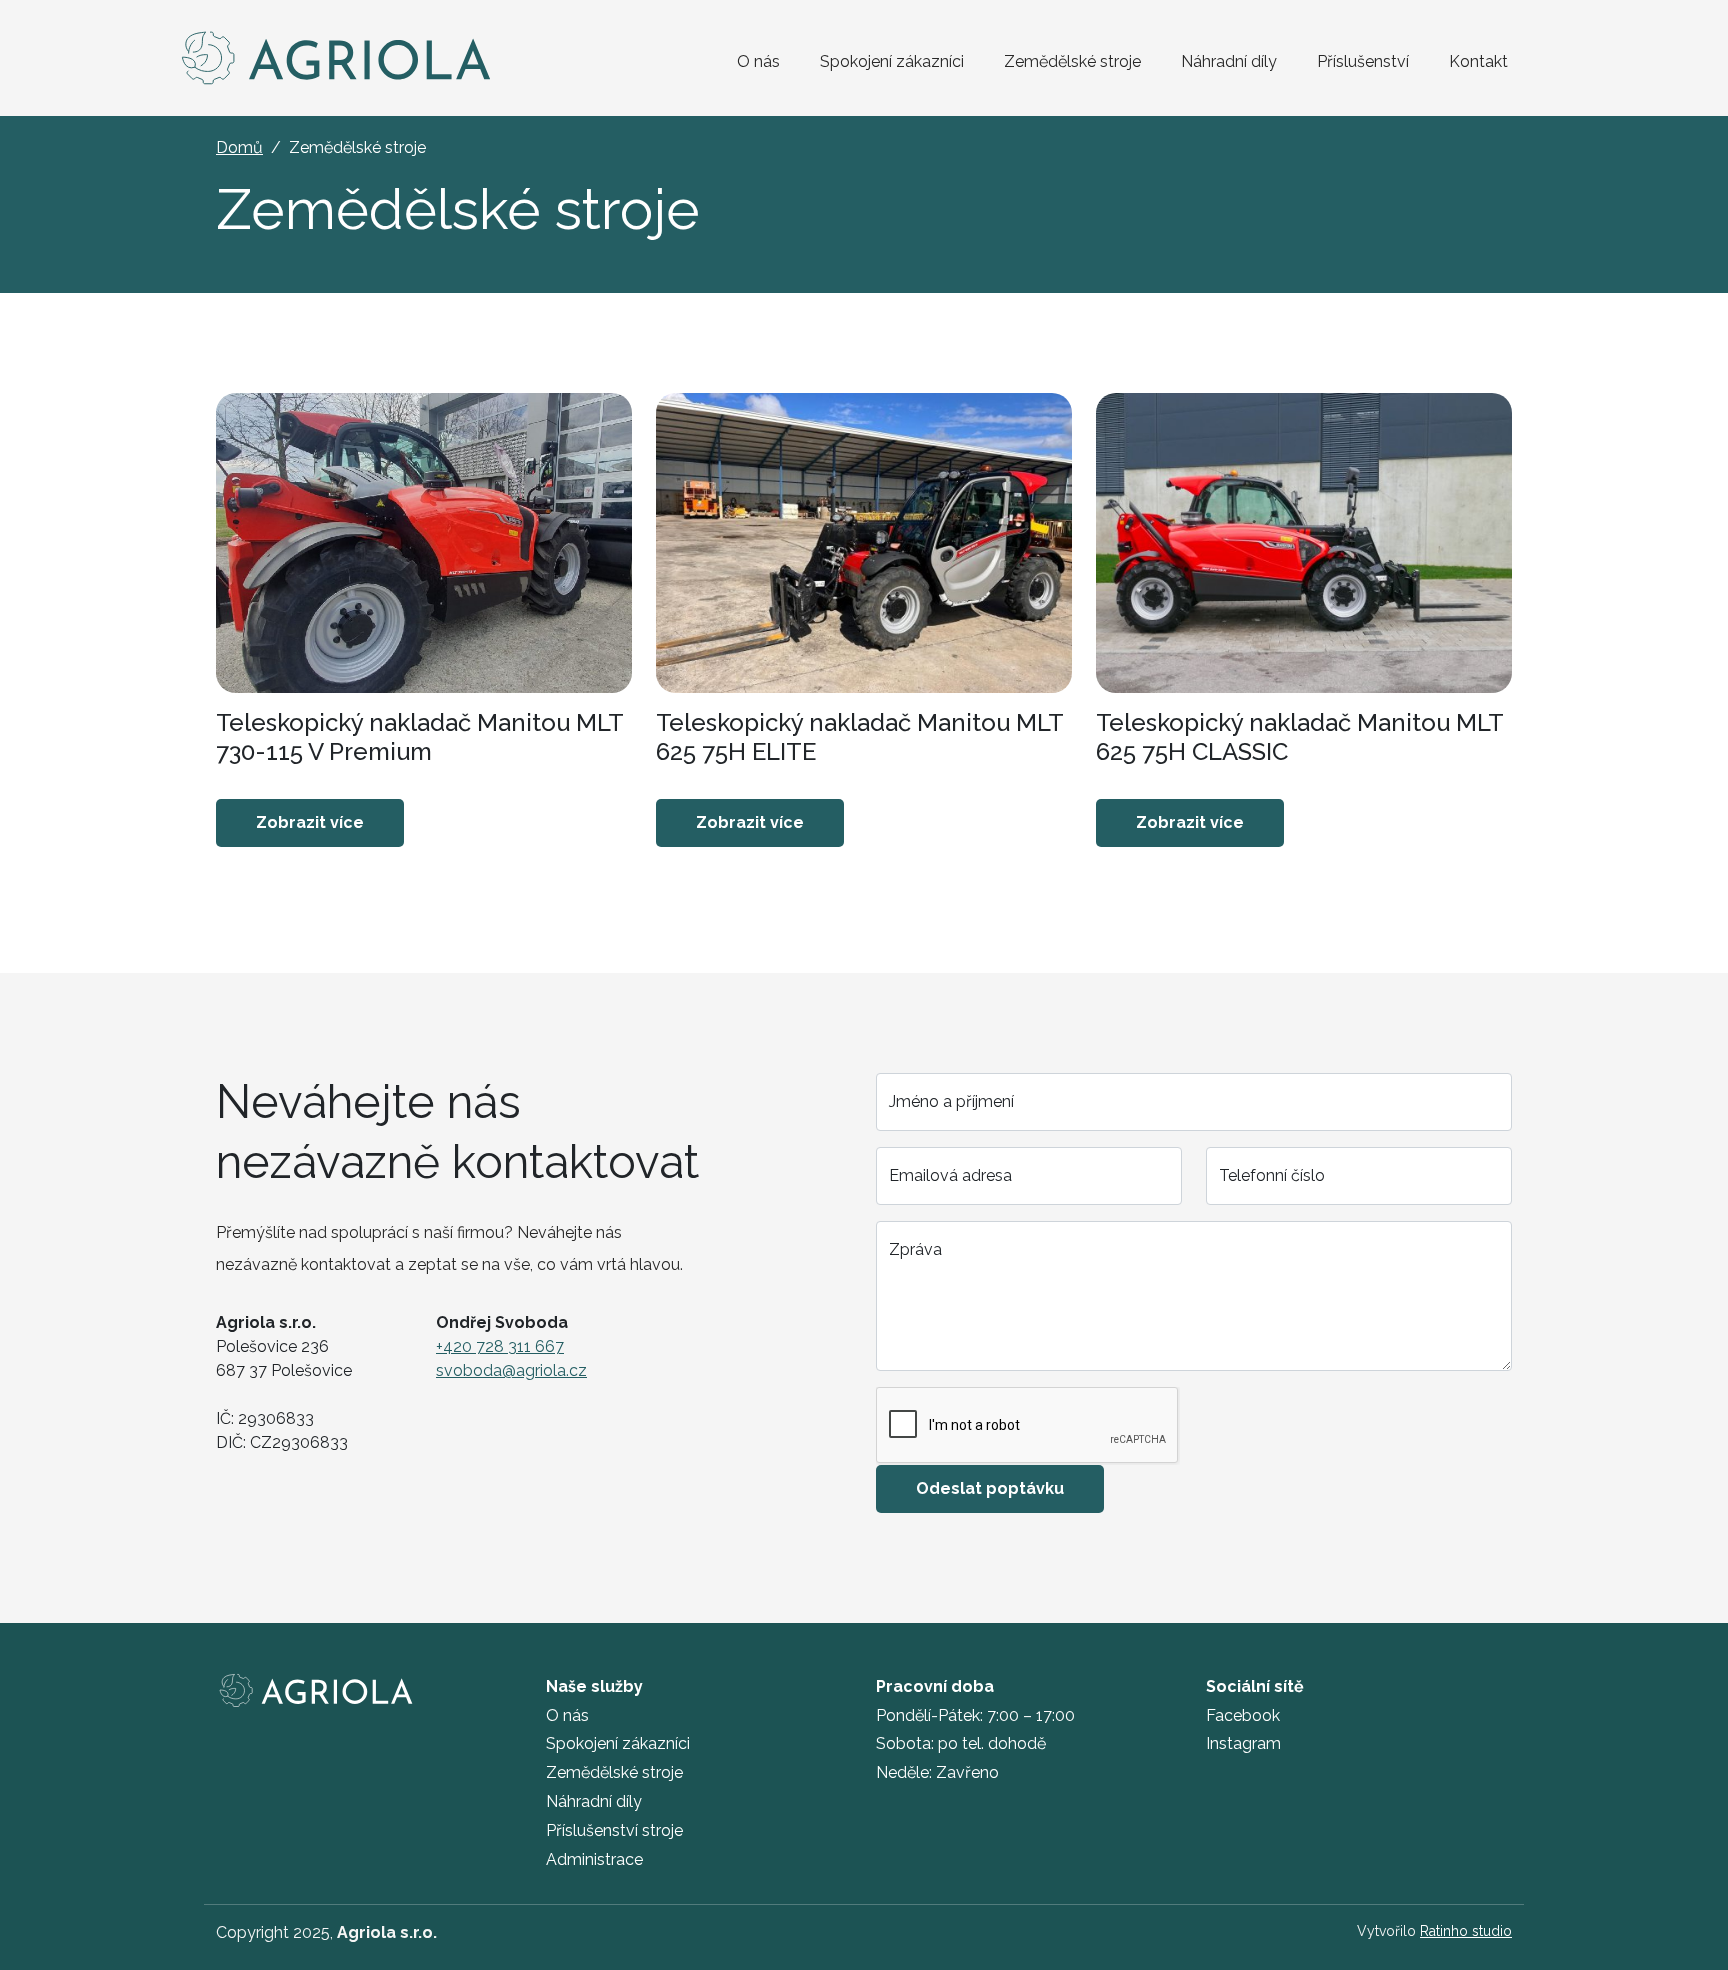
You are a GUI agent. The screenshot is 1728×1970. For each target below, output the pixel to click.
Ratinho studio (1466, 1931)
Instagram (1243, 1743)
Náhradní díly (1229, 61)
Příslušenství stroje (614, 1830)
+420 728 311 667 (500, 1346)
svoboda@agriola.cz (511, 1370)
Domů (239, 147)
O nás (758, 61)
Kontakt (1478, 61)
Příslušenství (1363, 61)
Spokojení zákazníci (892, 61)
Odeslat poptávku (990, 1488)
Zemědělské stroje (1072, 61)
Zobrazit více (310, 822)
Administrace (594, 1859)
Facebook (1243, 1715)
